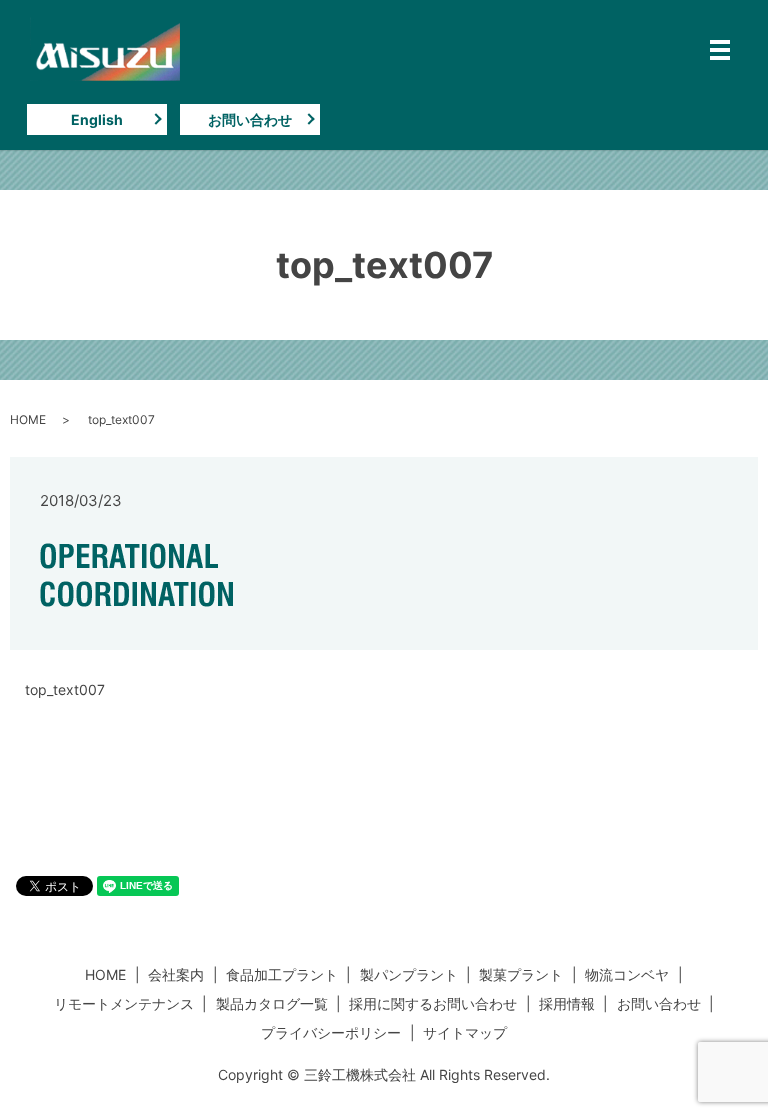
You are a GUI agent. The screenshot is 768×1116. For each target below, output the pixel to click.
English (97, 119)
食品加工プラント (282, 974)
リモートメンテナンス (124, 1003)
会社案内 (176, 974)
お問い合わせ (250, 119)
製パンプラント (409, 974)
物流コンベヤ (627, 974)
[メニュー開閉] (720, 50)
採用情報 (567, 1003)
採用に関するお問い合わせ (433, 1003)
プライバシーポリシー (331, 1032)
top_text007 (65, 689)
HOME (28, 419)
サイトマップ (465, 1032)
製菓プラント (521, 974)
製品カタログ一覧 (272, 1003)
